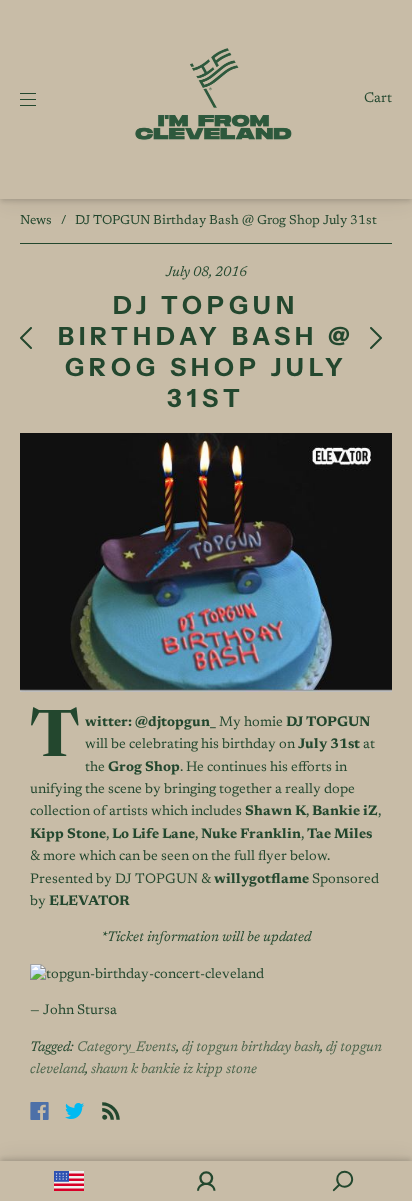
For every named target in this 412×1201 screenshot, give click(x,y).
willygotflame (261, 880)
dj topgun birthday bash (251, 1048)
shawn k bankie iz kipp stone (174, 1070)
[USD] (68, 1181)
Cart (378, 99)
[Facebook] (39, 1111)
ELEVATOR (89, 902)
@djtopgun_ (175, 723)
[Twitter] (75, 1111)
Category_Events (126, 1048)
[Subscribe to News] (111, 1111)
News (36, 220)
